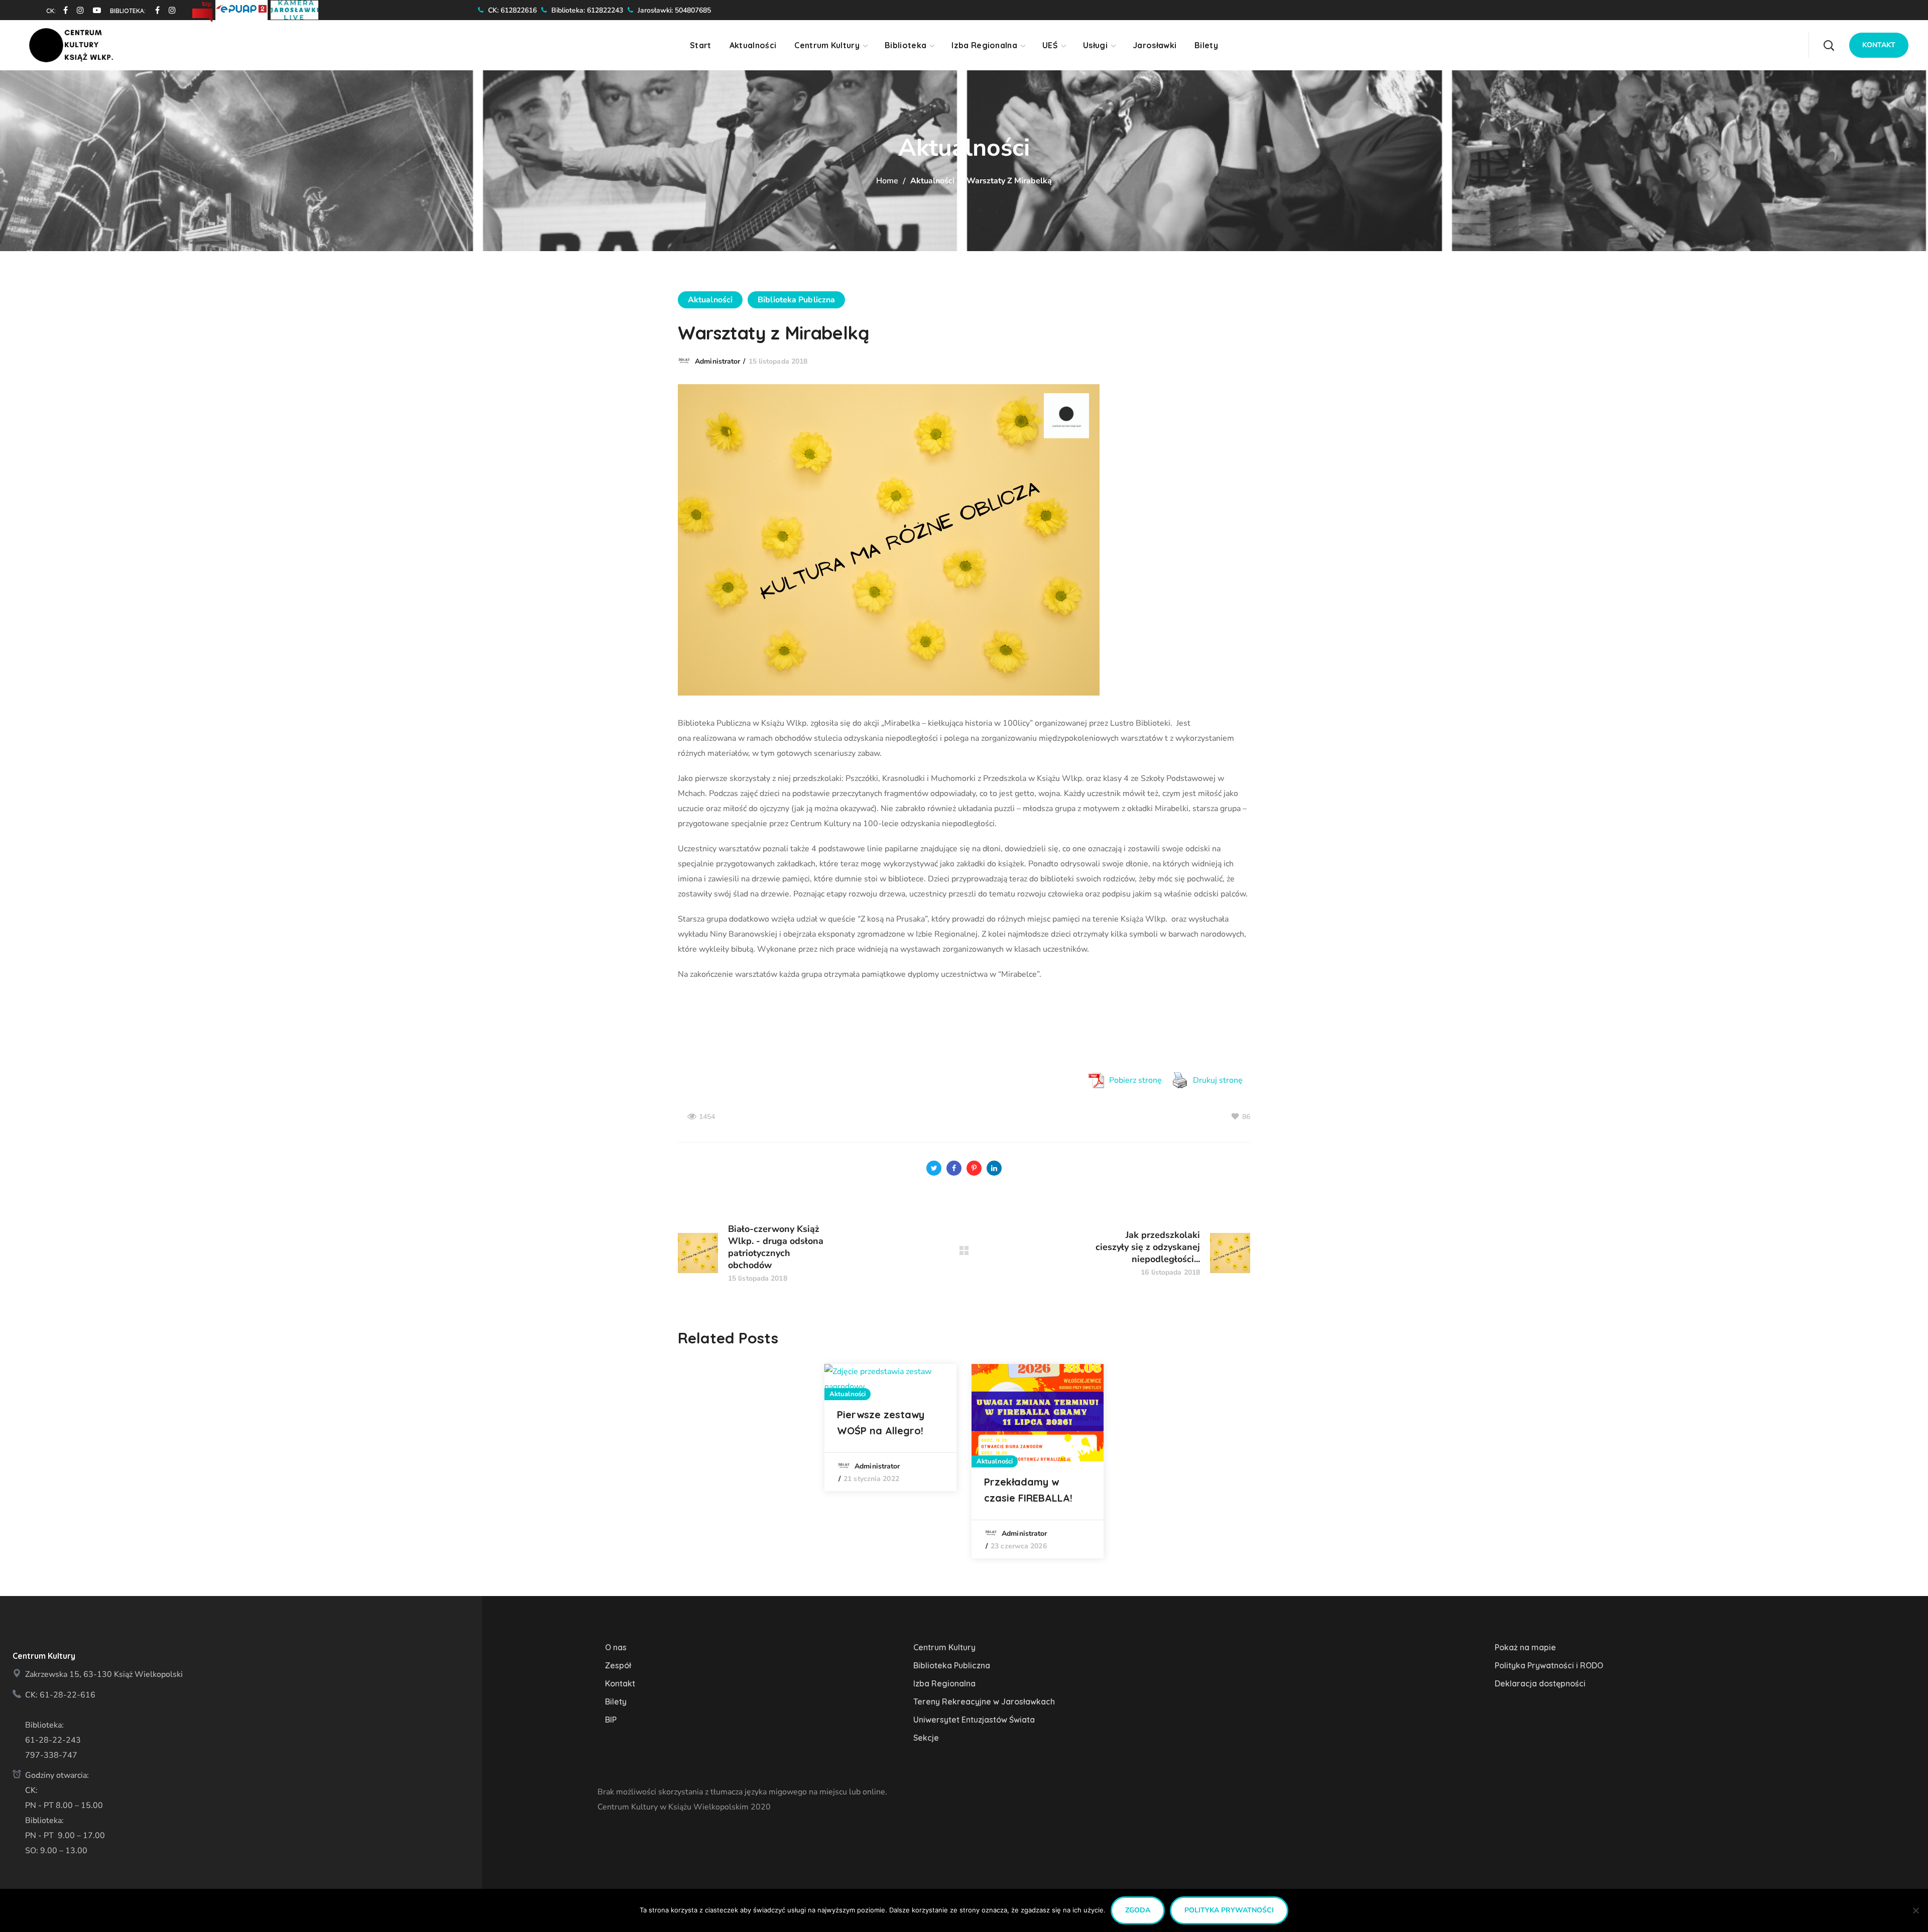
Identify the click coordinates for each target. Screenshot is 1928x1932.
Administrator (717, 361)
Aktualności (932, 181)
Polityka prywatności (1229, 1910)
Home (887, 181)
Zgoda (1138, 1910)
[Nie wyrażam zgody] (1915, 1910)
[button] (1829, 45)
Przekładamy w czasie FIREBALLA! (1028, 1490)
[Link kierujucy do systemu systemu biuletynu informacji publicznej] (204, 9)
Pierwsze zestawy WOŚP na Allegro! (881, 1423)
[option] (890, 1428)
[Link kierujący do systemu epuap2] (243, 9)
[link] (62, 10)
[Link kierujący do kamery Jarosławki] (294, 9)
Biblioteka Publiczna (796, 300)
